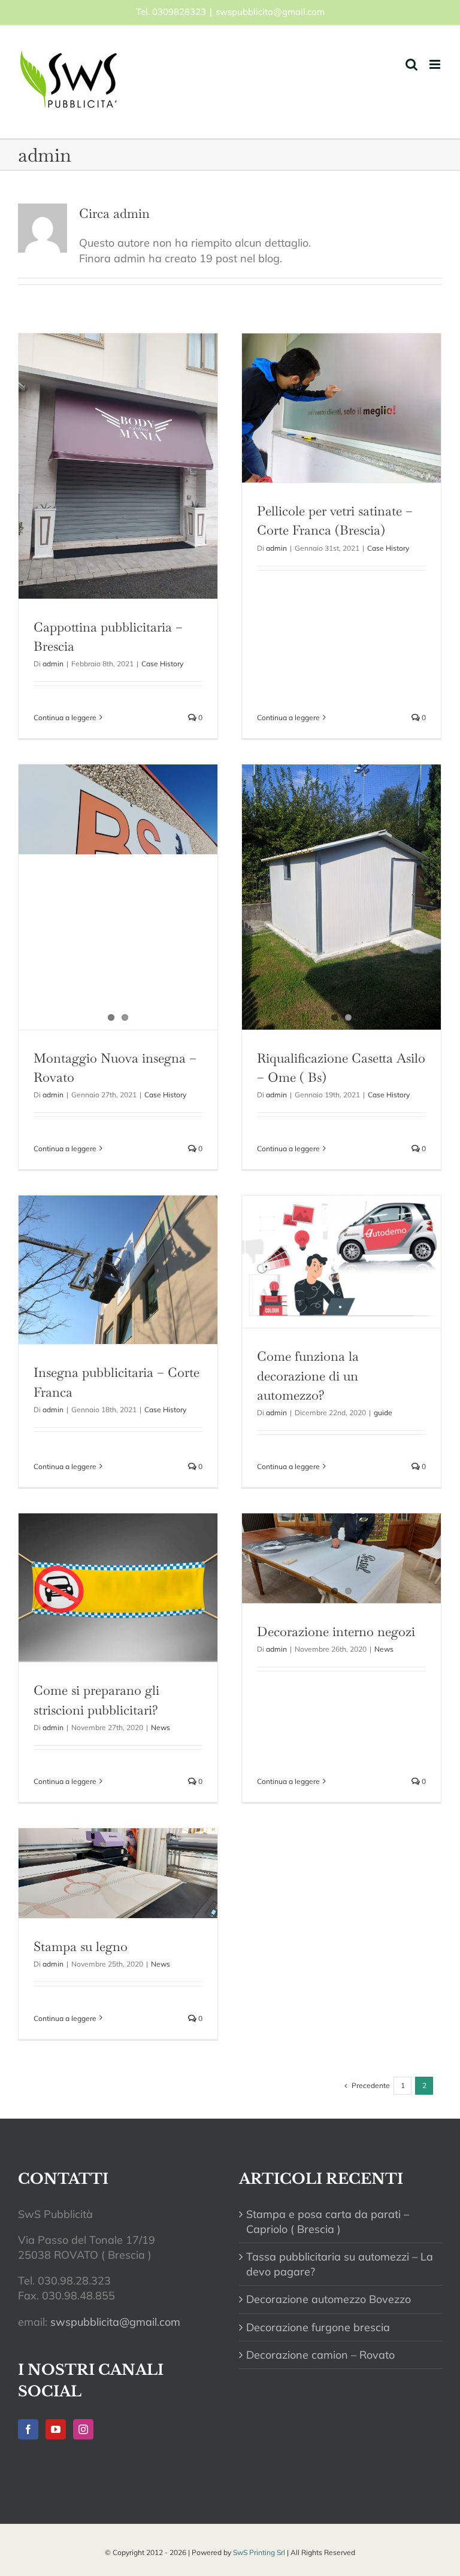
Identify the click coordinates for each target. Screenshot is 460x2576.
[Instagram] (83, 2429)
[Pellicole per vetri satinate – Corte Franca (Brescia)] (341, 408)
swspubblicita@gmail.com (270, 12)
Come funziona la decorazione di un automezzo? (308, 1375)
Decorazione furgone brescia (318, 2327)
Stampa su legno (81, 1946)
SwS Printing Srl (259, 2552)
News (161, 1727)
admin (53, 664)
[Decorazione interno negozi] (341, 1558)
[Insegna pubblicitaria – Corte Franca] (118, 1270)
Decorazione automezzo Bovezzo (329, 2299)
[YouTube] (56, 2429)
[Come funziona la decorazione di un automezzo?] (341, 1262)
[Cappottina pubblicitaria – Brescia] (118, 466)
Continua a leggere (65, 717)
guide (383, 1413)
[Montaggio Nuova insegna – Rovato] (118, 897)
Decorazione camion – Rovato (320, 2355)
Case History (162, 664)
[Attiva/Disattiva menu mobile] (436, 64)
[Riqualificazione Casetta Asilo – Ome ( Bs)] (341, 897)
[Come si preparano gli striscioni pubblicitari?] (118, 1588)
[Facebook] (28, 2429)
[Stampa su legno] (118, 1873)
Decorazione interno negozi (336, 1631)
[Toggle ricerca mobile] (411, 64)
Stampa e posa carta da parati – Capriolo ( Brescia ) (328, 2222)
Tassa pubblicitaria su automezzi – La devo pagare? (340, 2264)
